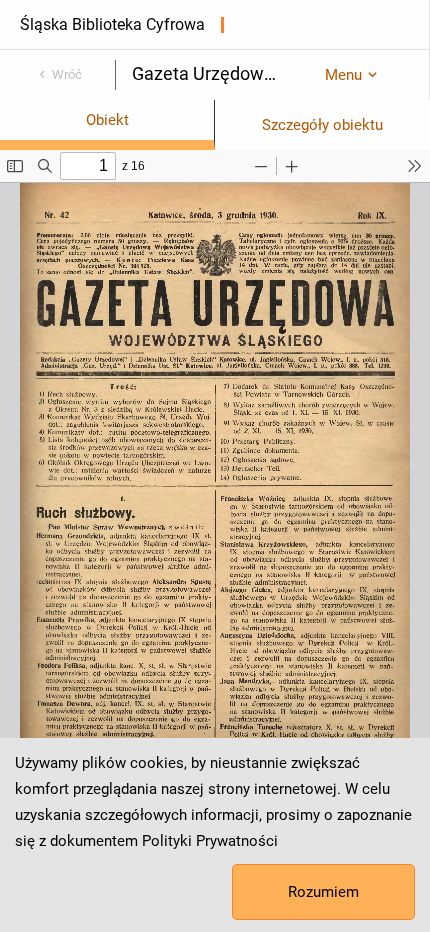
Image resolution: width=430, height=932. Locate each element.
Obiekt (107, 120)
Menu (343, 75)
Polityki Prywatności (210, 841)
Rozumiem (323, 892)
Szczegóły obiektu (322, 125)
